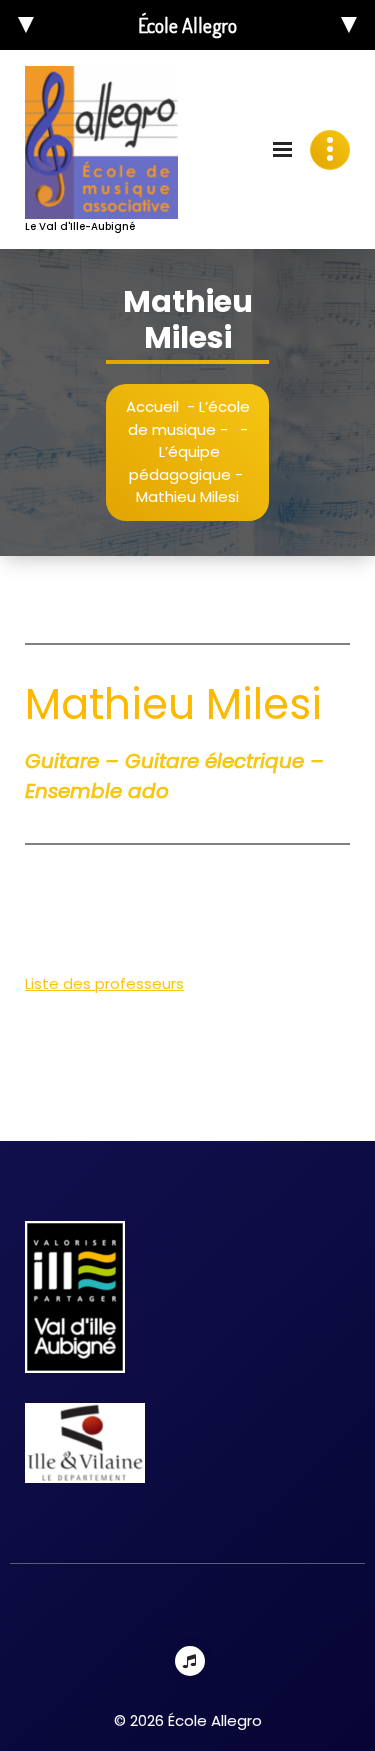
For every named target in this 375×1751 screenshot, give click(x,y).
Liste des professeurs (104, 983)
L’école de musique (189, 418)
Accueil (152, 406)
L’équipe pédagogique (180, 463)
